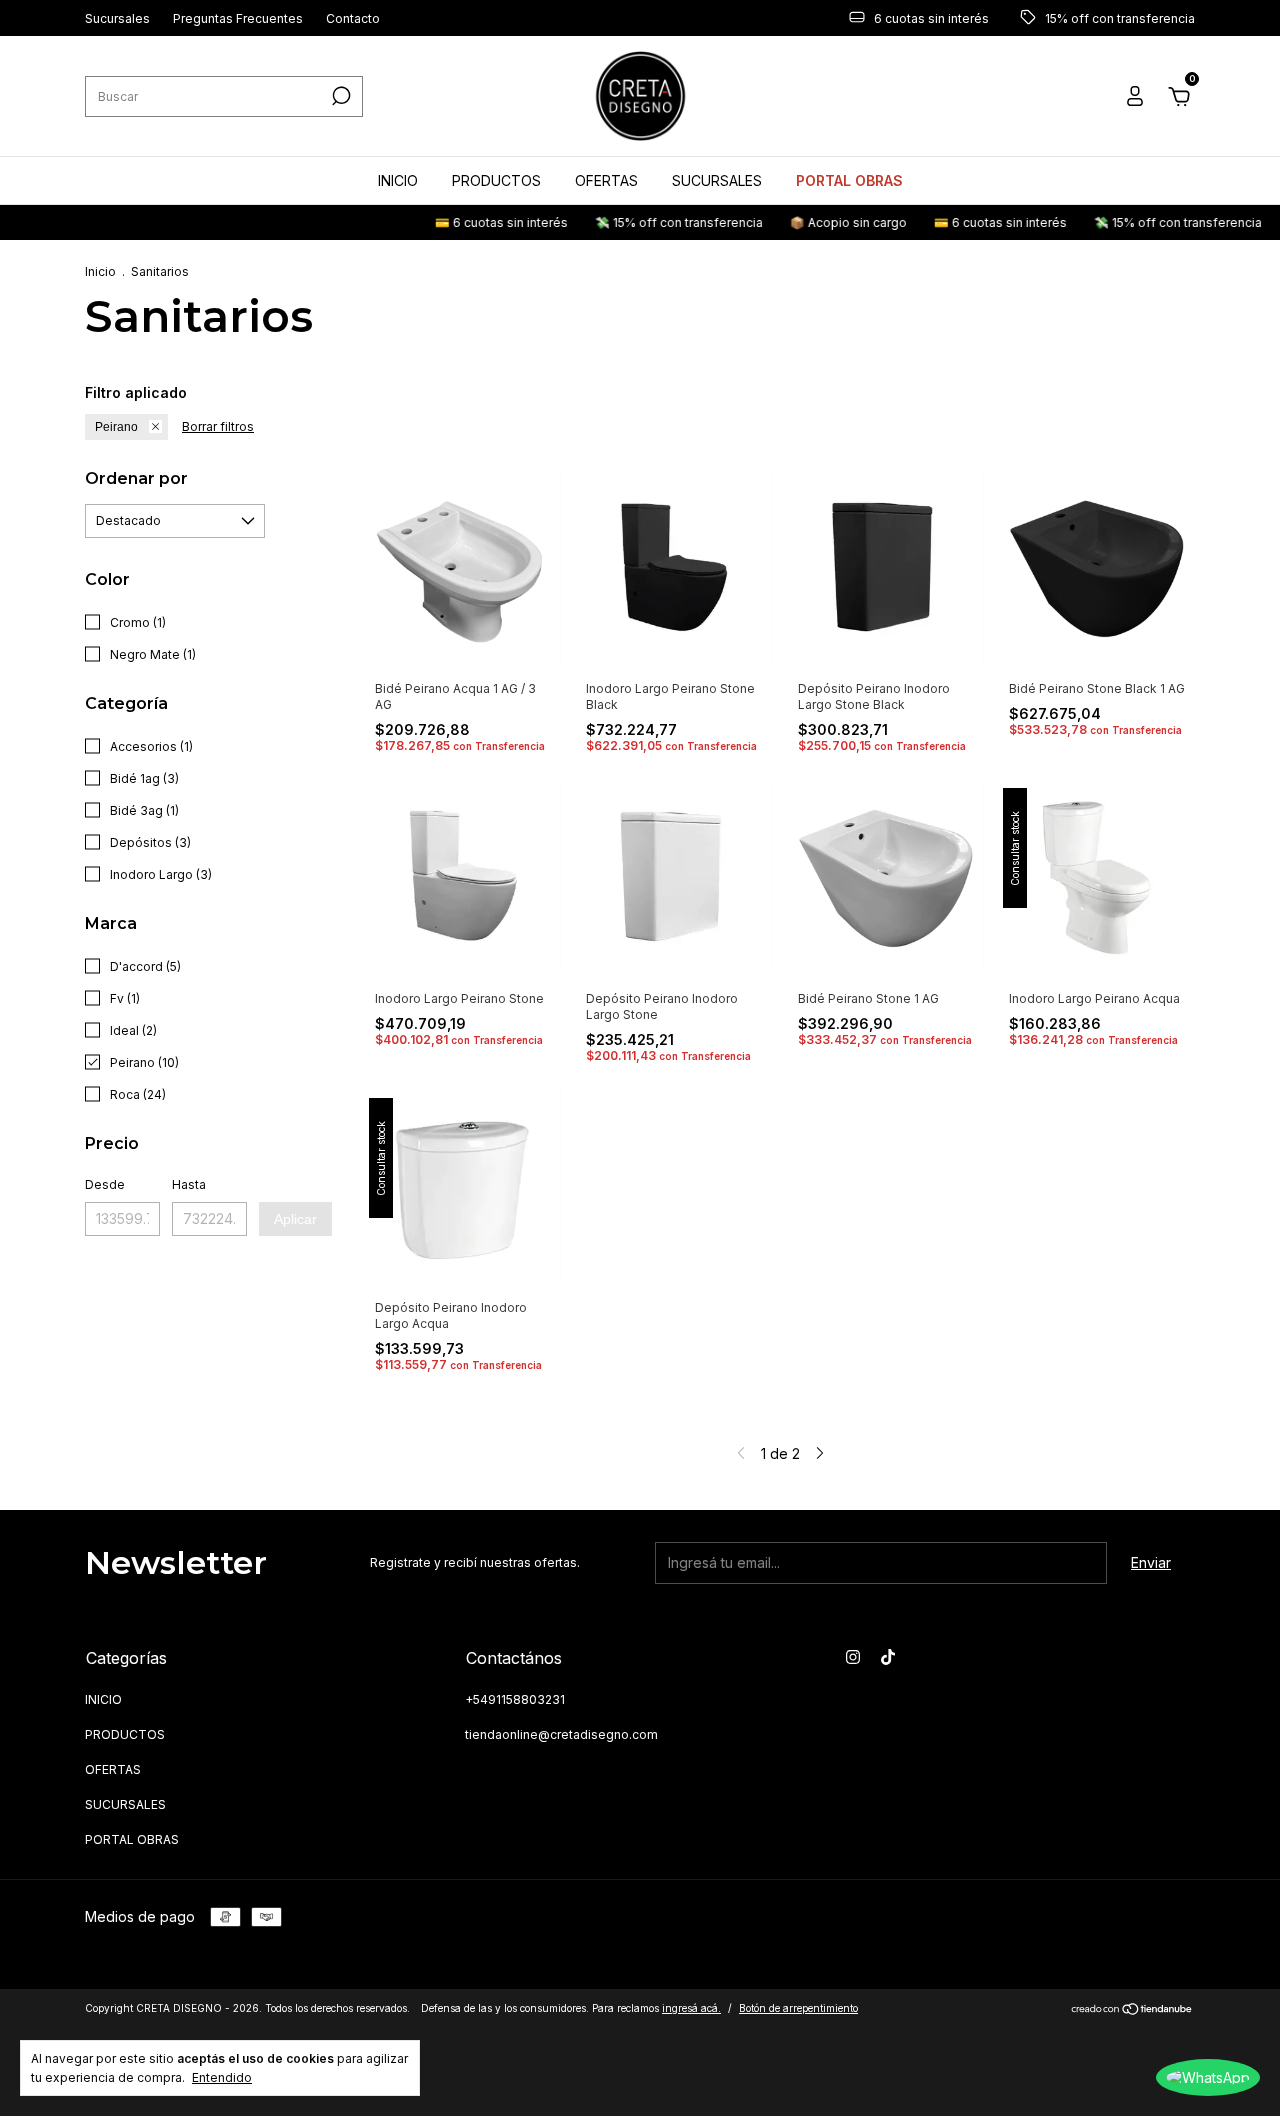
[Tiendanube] (1132, 2010)
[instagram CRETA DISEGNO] (853, 1657)
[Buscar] (339, 96)
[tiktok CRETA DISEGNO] (888, 1657)
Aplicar (295, 1219)
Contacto (353, 18)
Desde (105, 1184)
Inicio (100, 271)
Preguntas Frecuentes (238, 18)
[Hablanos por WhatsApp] (1208, 2077)
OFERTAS (606, 180)
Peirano (116, 427)
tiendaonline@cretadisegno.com (561, 1734)
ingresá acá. (691, 2008)
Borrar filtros (218, 426)
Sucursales (117, 18)
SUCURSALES (717, 180)
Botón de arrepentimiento (798, 2008)
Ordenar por (136, 478)
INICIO (398, 180)
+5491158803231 (515, 1699)
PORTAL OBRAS (849, 180)
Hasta (189, 1184)
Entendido (222, 2077)
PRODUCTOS (496, 180)
